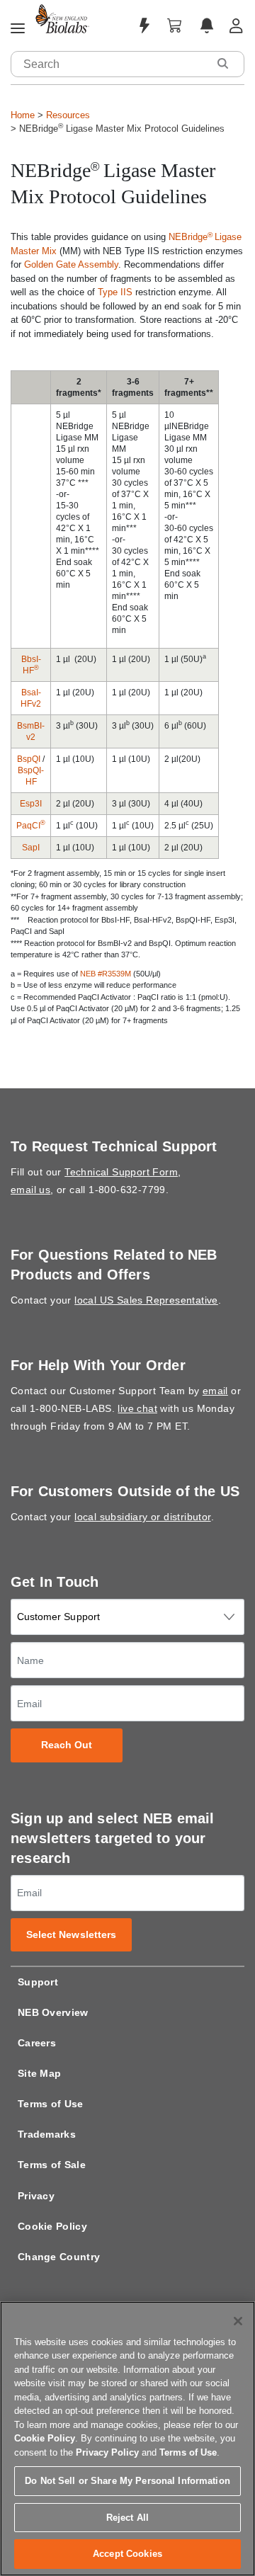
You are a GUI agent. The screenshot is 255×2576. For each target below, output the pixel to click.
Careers (37, 2043)
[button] (222, 63)
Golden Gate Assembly (71, 264)
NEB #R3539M (106, 974)
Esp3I (31, 804)
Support (38, 1982)
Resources (68, 115)
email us (30, 1190)
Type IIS (115, 292)
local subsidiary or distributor (142, 1517)
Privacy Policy (107, 2452)
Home (23, 115)
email (215, 1391)
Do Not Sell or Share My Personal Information (127, 2481)
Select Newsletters (72, 1935)
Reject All (127, 2518)
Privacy (36, 2196)
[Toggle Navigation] (18, 29)
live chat (137, 1408)
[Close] (238, 2321)
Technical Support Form (121, 1172)
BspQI (29, 759)
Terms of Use (51, 2104)
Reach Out (67, 1745)
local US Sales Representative (146, 1300)
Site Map (39, 2073)
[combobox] (110, 64)
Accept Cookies (127, 2554)
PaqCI (31, 826)
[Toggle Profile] (236, 26)
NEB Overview (53, 2012)
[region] (127, 2439)
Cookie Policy (52, 2226)
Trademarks (47, 2134)
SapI (31, 848)
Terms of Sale (52, 2165)
